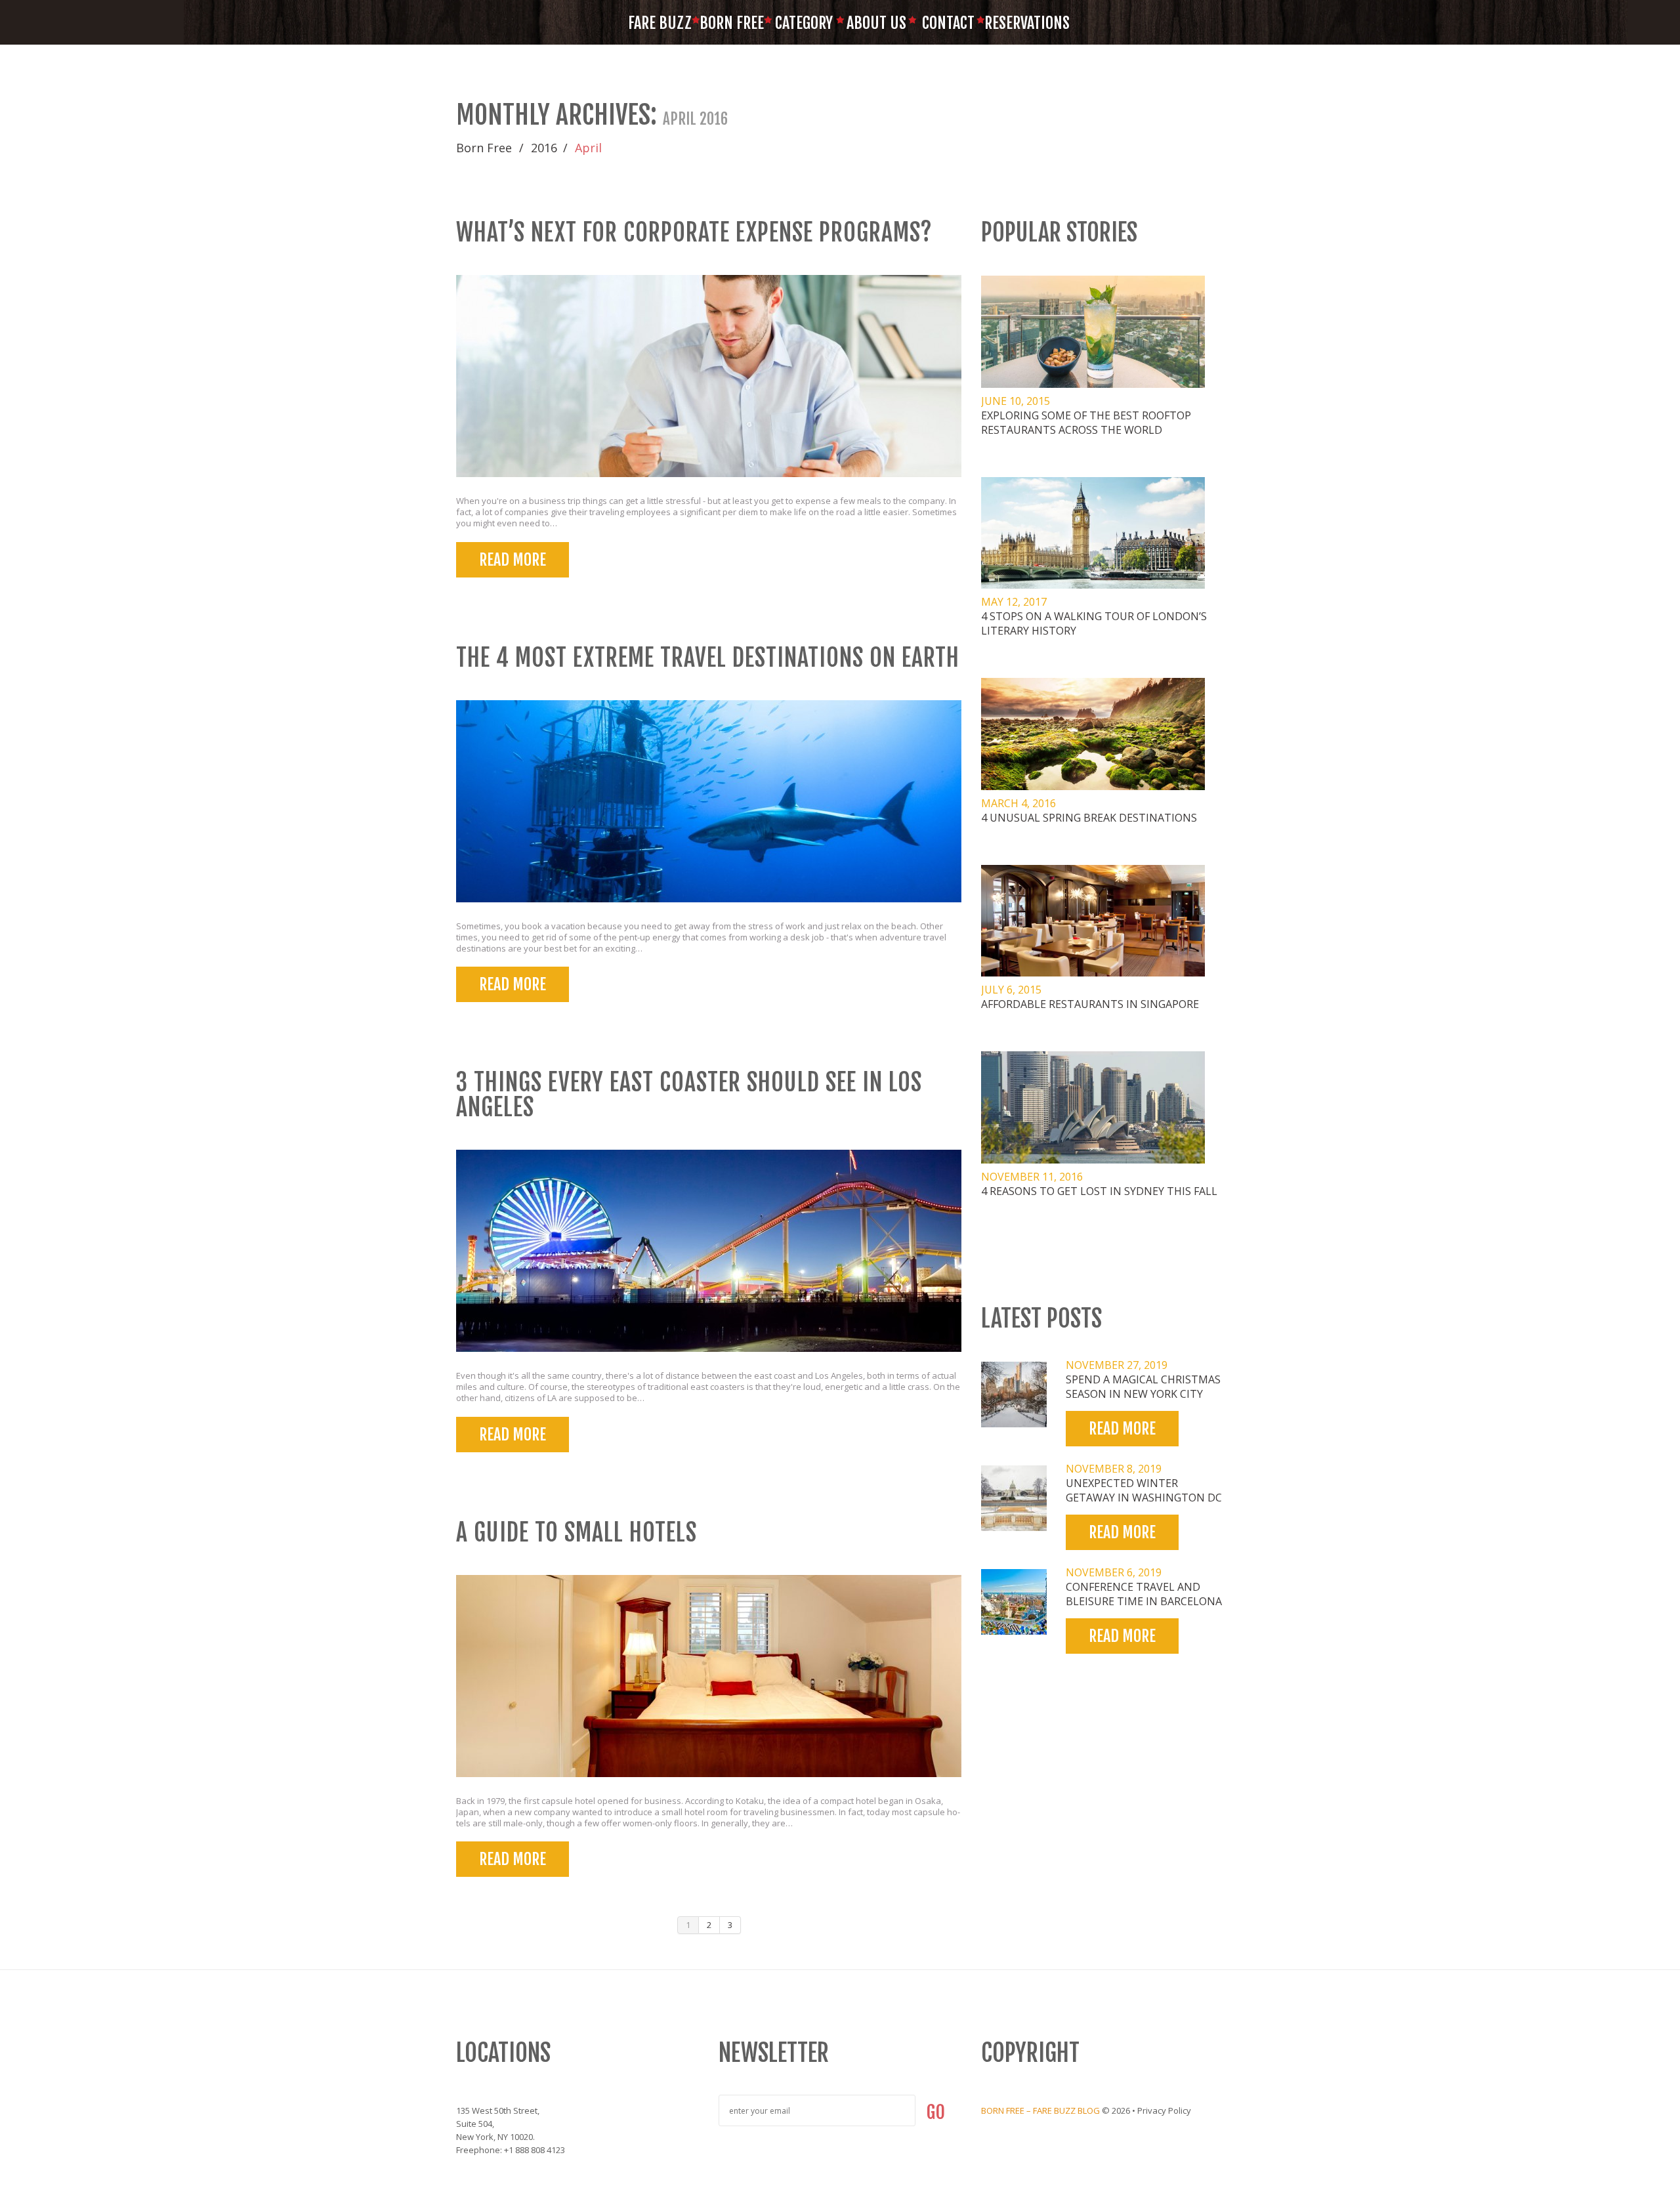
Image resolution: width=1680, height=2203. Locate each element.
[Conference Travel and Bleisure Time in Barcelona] (1014, 1602)
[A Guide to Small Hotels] (709, 1676)
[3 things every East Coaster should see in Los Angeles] (709, 1251)
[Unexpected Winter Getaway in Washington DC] (1014, 1498)
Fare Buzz (660, 23)
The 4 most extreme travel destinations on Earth (708, 658)
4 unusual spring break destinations (1089, 818)
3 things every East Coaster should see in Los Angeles (689, 1095)
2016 (544, 148)
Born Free (732, 23)
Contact (948, 23)
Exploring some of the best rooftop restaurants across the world (1086, 423)
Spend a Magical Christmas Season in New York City (1143, 1387)
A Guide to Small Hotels (577, 1533)
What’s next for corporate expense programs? (694, 233)
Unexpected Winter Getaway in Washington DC (1144, 1490)
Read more (513, 560)
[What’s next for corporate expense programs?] (709, 376)
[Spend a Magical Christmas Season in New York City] (1014, 1395)
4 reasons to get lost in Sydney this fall (1099, 1191)
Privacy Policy (1164, 2110)
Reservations (1020, 23)
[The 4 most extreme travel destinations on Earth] (709, 801)
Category (804, 23)
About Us (876, 23)
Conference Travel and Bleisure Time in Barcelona (1144, 1594)
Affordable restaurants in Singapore (1090, 1004)
